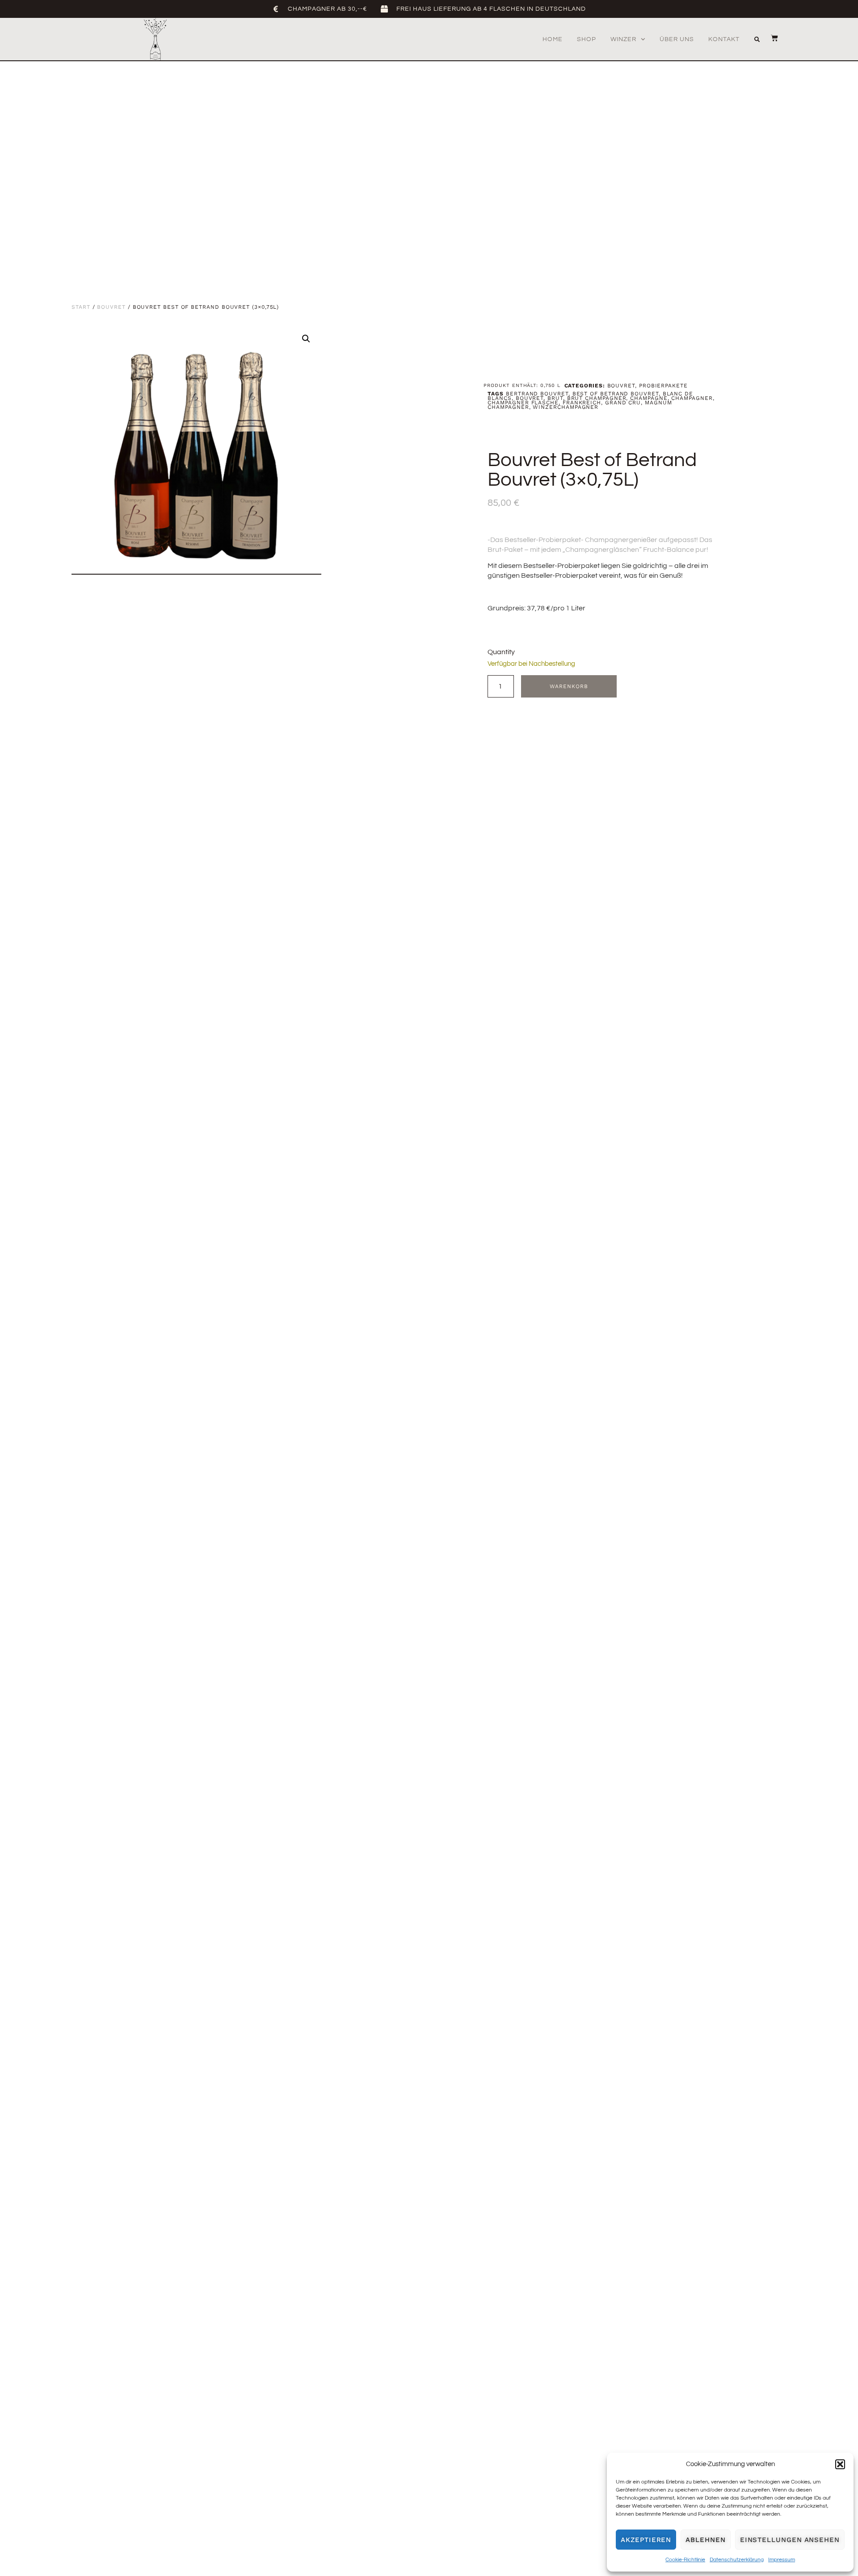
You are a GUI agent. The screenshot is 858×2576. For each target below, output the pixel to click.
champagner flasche (523, 403)
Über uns (677, 39)
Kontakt (724, 39)
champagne (649, 398)
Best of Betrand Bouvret (616, 394)
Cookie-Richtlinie (685, 2560)
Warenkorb (569, 686)
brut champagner (597, 398)
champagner (692, 398)
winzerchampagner (566, 407)
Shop (587, 39)
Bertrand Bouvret (537, 394)
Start (81, 307)
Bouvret (111, 307)
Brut (555, 398)
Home (553, 39)
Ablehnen (705, 2540)
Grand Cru (623, 403)
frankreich (582, 403)
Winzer (623, 39)
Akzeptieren (646, 2540)
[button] (840, 2464)
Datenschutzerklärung (737, 2560)
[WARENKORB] (770, 38)
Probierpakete (663, 386)
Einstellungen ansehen (790, 2540)
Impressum (782, 2560)
